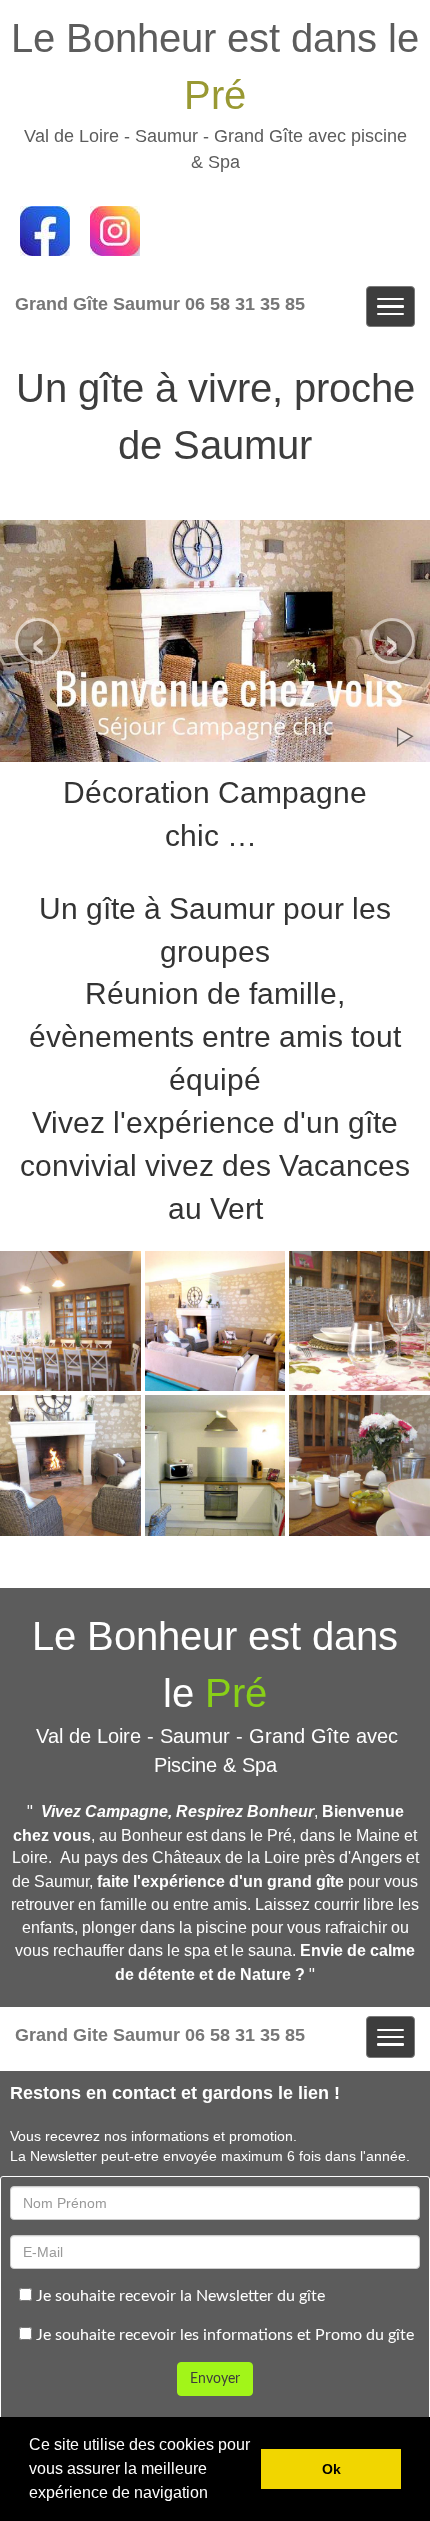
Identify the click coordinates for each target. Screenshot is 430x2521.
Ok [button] (331, 2469)
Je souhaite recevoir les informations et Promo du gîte (223, 2335)
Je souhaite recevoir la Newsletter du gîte (178, 2296)
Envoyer (215, 2379)
